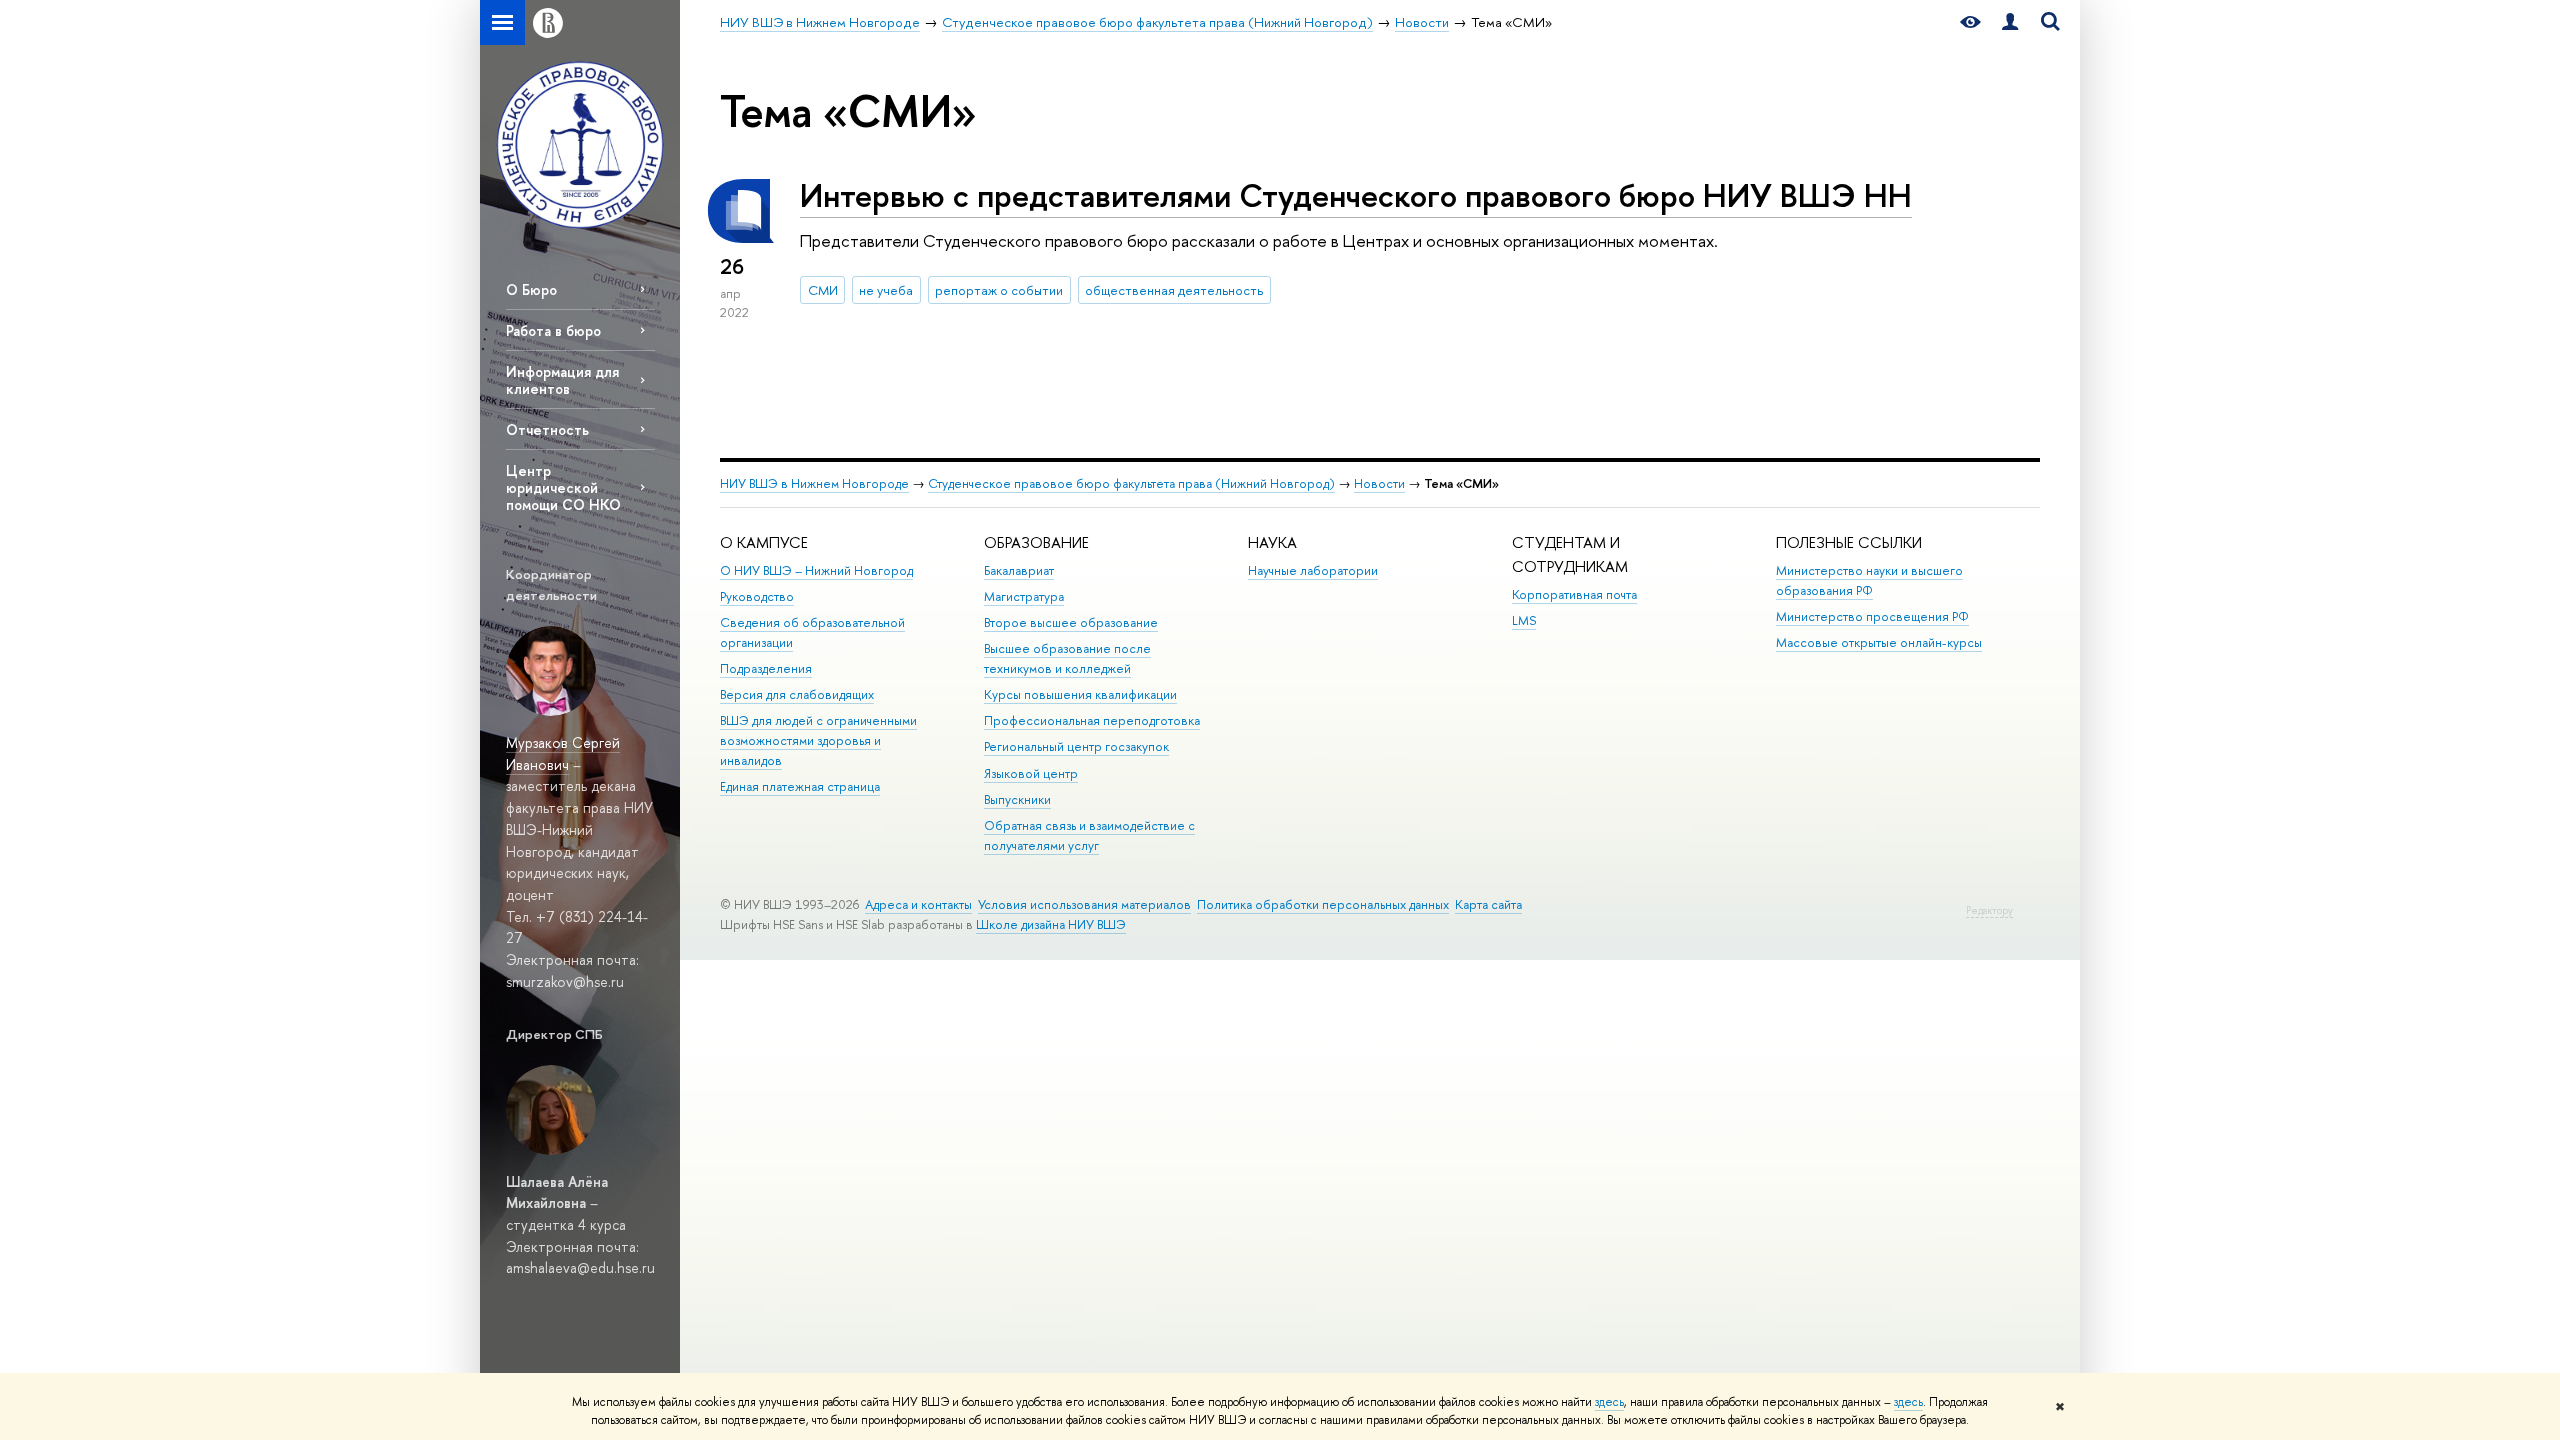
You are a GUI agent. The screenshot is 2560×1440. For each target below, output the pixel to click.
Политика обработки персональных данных (1323, 904)
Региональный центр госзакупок (1076, 746)
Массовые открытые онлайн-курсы (1879, 642)
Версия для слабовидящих (797, 694)
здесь (1609, 1402)
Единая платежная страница (800, 786)
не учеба (886, 290)
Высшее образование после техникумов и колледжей (1067, 658)
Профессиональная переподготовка (1092, 720)
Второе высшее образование (1071, 622)
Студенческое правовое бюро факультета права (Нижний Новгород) (1131, 483)
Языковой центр (1031, 773)
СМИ (823, 290)
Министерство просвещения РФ (1872, 616)
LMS (1524, 620)
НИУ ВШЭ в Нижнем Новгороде (814, 483)
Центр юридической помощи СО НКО (563, 487)
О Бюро (531, 289)
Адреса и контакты (918, 904)
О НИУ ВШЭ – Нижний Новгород (816, 570)
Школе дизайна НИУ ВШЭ (1051, 924)
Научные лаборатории (1313, 570)
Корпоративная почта (1574, 594)
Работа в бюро (553, 330)
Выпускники (1017, 799)
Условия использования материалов (1084, 904)
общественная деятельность (1174, 290)
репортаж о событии (999, 290)
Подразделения (766, 668)
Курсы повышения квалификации (1080, 694)
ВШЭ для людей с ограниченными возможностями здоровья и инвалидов (818, 740)
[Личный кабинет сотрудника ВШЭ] (2010, 22)
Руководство (757, 596)
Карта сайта (1488, 904)
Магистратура (1024, 596)
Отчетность (547, 429)
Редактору (1989, 910)
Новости (1379, 483)
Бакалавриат (1019, 570)
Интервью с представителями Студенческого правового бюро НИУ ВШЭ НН (1356, 195)
